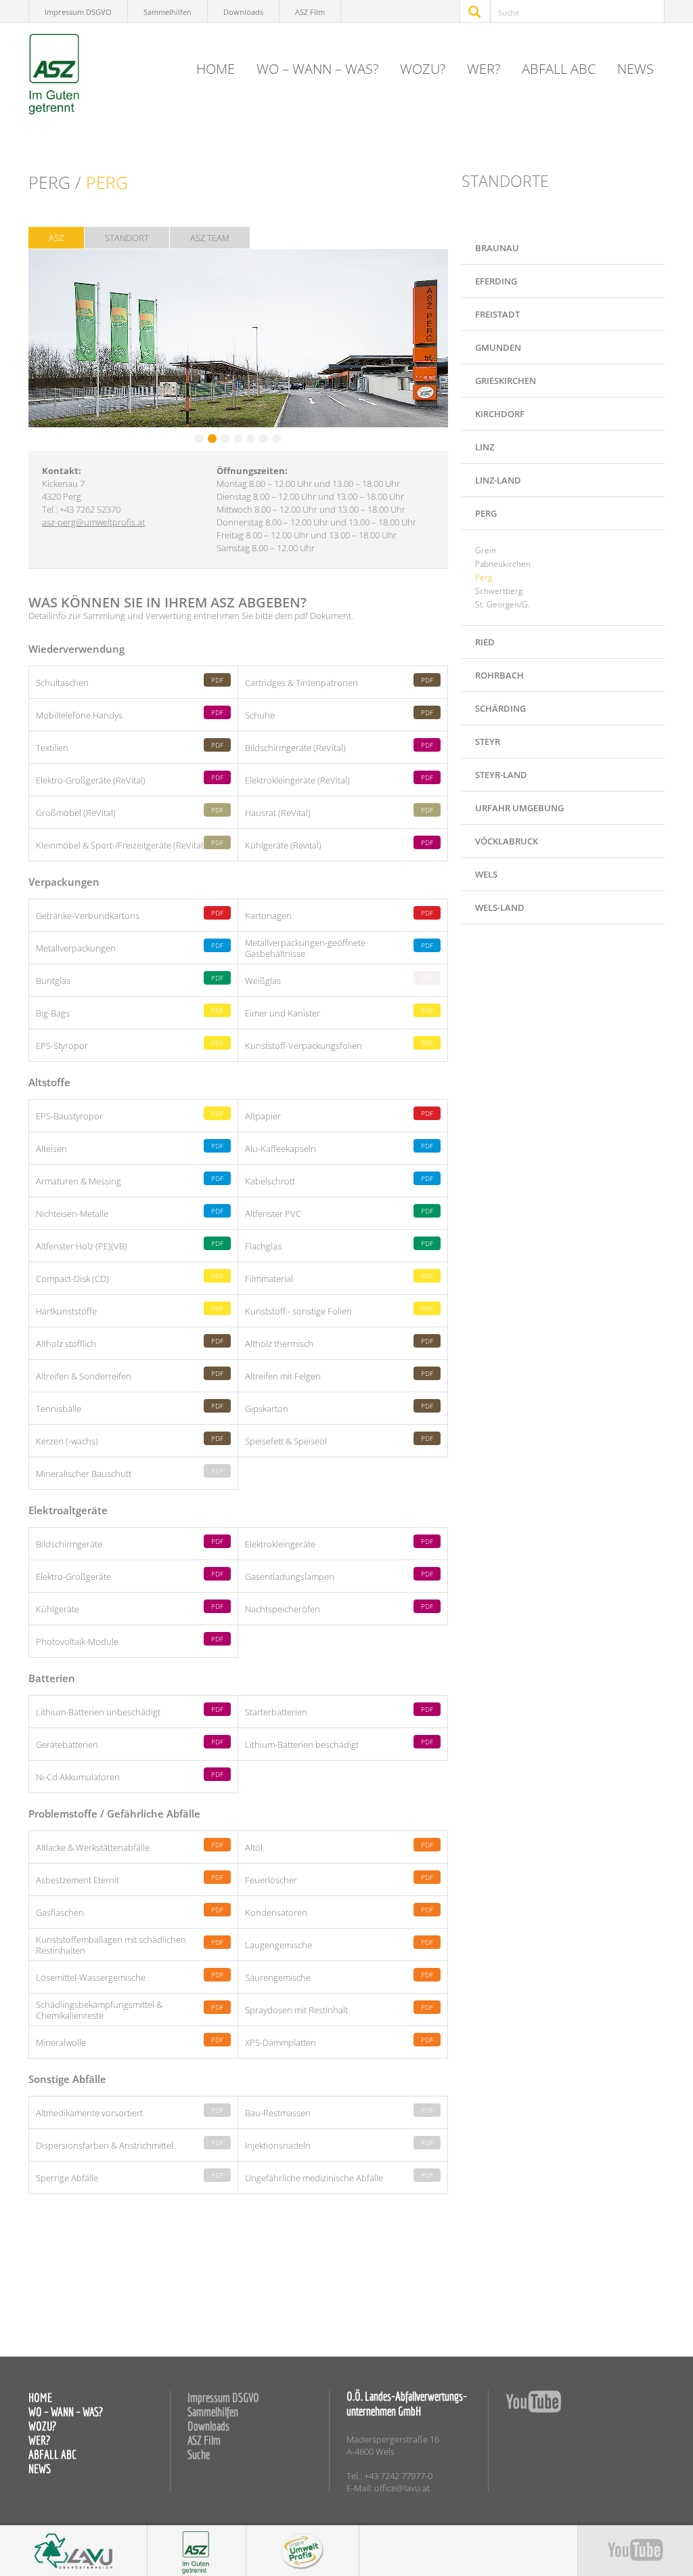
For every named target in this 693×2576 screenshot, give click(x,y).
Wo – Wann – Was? (317, 69)
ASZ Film (310, 12)
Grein (486, 550)
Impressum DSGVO (78, 12)
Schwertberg (499, 591)
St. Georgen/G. (502, 604)
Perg (484, 577)
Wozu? (423, 69)
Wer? (484, 69)
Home (216, 69)
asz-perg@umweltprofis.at (93, 522)
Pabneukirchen (503, 564)
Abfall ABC (559, 69)
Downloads (243, 12)
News (635, 69)
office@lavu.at (402, 2488)
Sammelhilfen (167, 12)
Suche (199, 2454)
